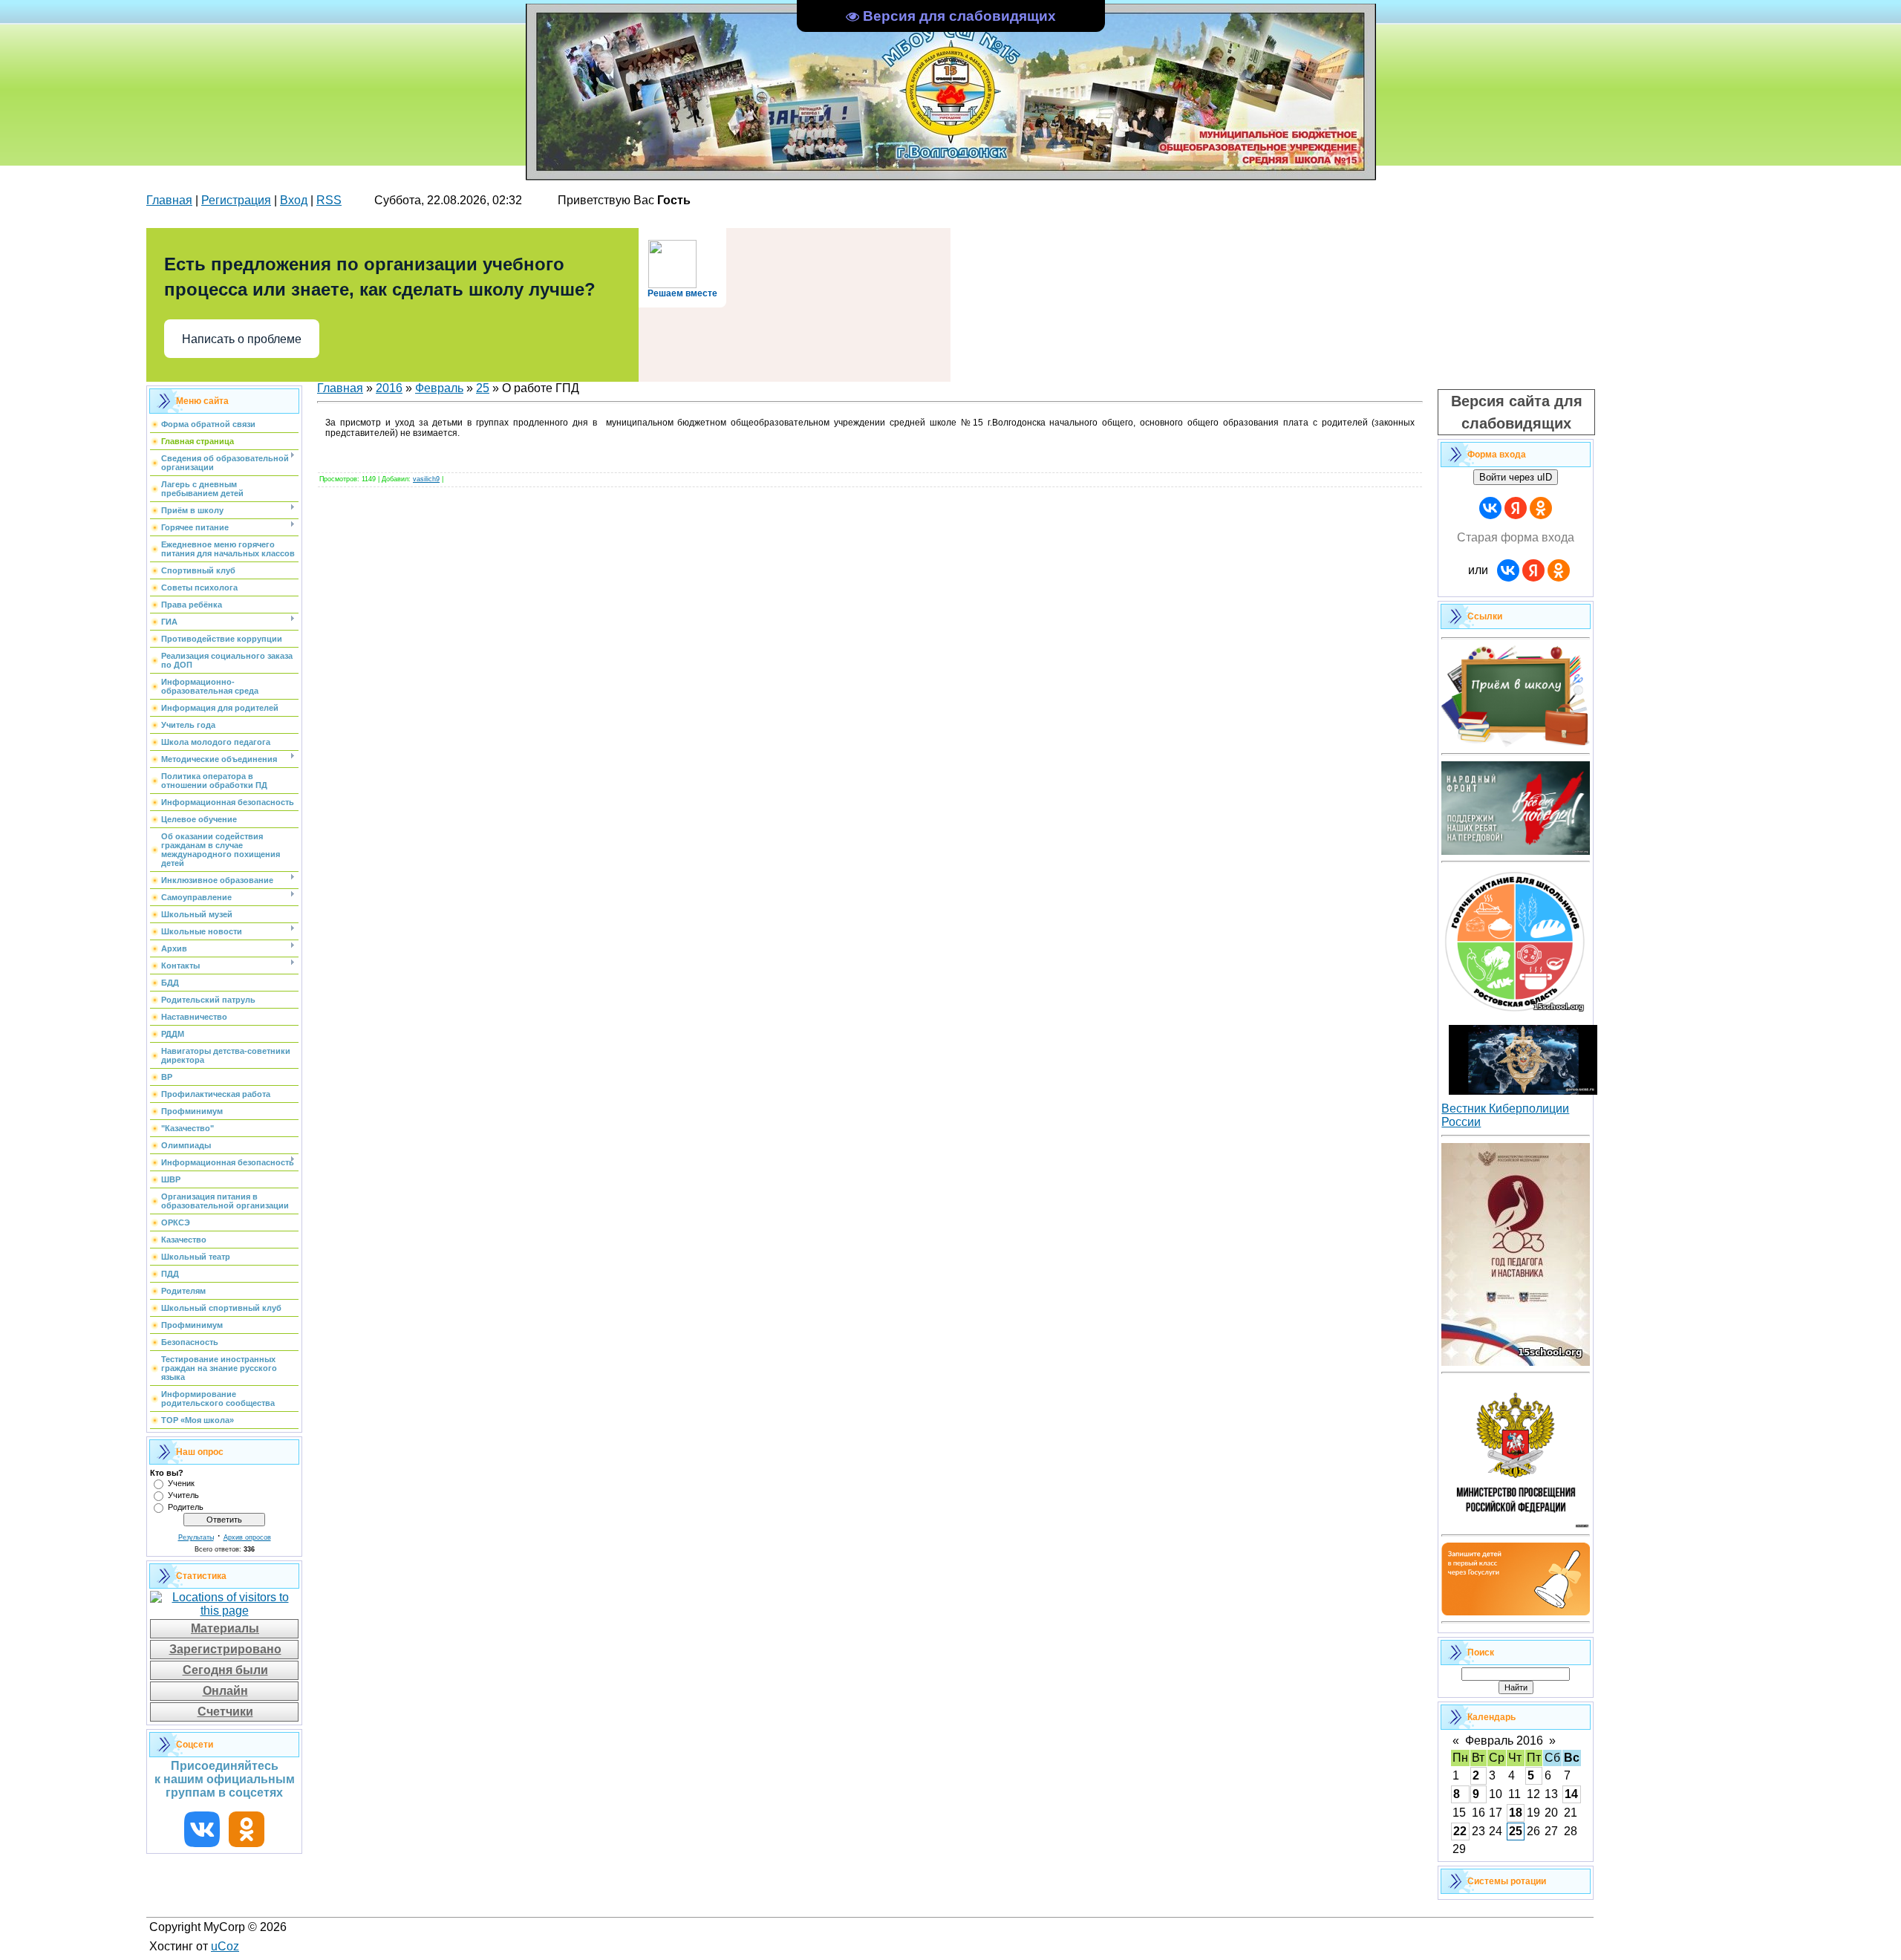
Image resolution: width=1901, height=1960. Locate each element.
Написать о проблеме (242, 339)
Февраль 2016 (1504, 1741)
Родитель (186, 1507)
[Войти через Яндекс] (1516, 508)
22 (1460, 1831)
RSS (329, 200)
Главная (169, 200)
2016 (389, 388)
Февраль (439, 388)
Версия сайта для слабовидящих (1517, 412)
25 (483, 388)
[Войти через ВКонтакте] (1490, 508)
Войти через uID (1516, 477)
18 (1516, 1813)
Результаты (196, 1537)
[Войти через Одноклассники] (1541, 508)
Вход (294, 200)
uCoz (225, 1946)
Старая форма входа (1516, 537)
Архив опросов (247, 1537)
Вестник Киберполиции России (1505, 1115)
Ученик (181, 1483)
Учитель (183, 1495)
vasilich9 (426, 479)
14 (1571, 1794)
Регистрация (236, 200)
